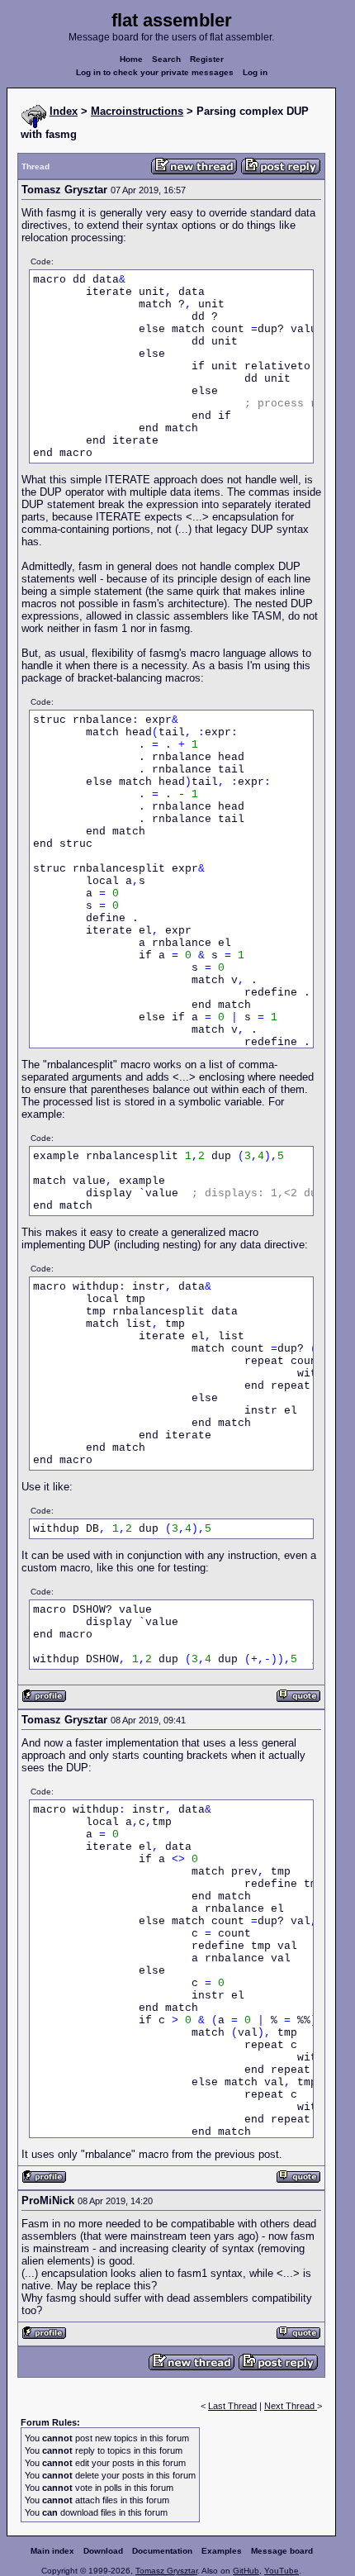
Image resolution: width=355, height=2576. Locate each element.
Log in (255, 72)
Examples (222, 2551)
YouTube (282, 2571)
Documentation (162, 2551)
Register (207, 59)
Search (166, 59)
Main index (52, 2551)
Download (103, 2551)
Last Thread (232, 2406)
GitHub (246, 2571)
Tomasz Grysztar (166, 2571)
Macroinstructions (137, 111)
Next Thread (291, 2406)
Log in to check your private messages (155, 72)
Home (131, 59)
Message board (282, 2551)
